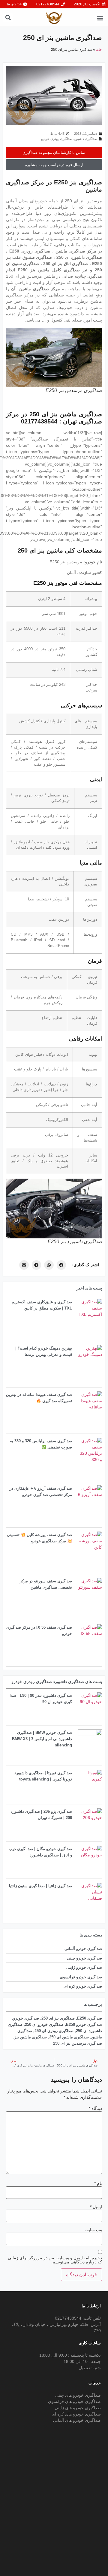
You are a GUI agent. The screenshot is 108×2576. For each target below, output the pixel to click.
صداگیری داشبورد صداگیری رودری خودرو (69, 139)
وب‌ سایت (93, 2230)
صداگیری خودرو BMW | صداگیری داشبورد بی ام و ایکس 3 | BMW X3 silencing (42, 1739)
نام (98, 2183)
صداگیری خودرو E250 (84, 2024)
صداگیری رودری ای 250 (54, 2031)
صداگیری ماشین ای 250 (69, 2037)
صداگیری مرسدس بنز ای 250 (78, 2043)
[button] (100, 18)
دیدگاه (95, 2108)
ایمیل (96, 2207)
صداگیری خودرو (26, 2018)
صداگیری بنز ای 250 (58, 2018)
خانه (99, 50)
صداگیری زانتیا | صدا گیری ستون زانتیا (40, 1886)
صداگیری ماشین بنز (31, 2037)
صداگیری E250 (90, 2018)
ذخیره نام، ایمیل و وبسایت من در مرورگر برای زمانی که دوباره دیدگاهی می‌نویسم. (55, 2260)
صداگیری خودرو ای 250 (44, 2024)
